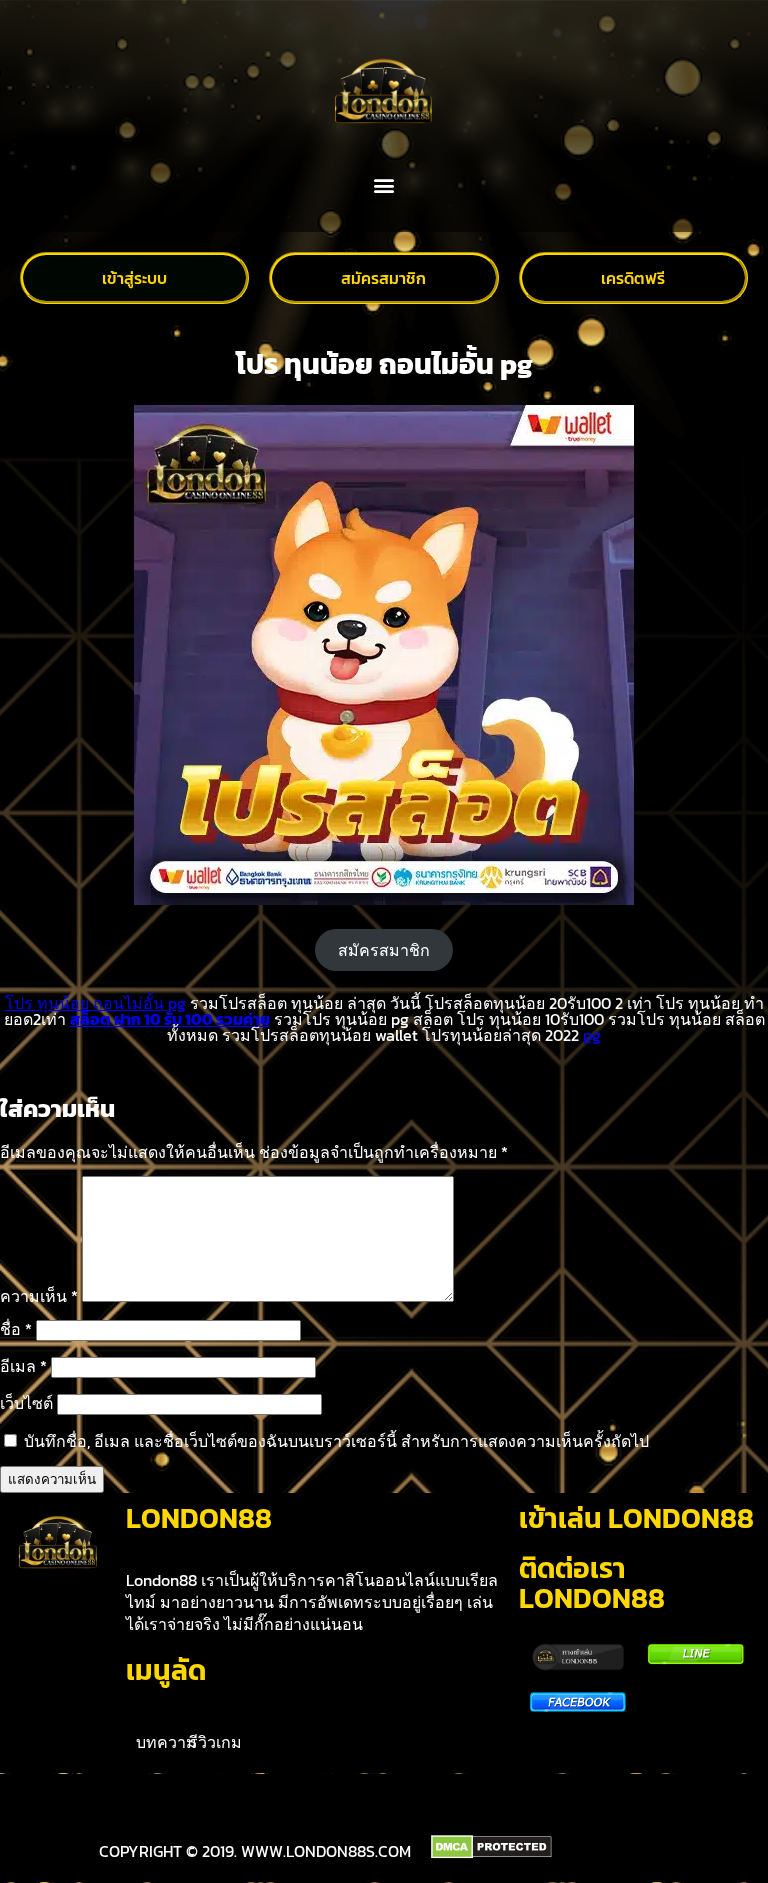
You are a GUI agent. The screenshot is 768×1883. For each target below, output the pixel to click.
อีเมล (23, 1366)
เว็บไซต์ (26, 1403)
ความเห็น (39, 1296)
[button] (384, 185)
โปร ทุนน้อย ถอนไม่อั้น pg (95, 1003)
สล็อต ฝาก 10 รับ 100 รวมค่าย (170, 1019)
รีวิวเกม (215, 1742)
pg (592, 1035)
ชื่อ (16, 1329)
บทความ (166, 1742)
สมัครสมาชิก (384, 950)
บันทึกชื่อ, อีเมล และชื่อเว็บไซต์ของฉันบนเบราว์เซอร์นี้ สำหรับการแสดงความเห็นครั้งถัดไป (336, 1441)
